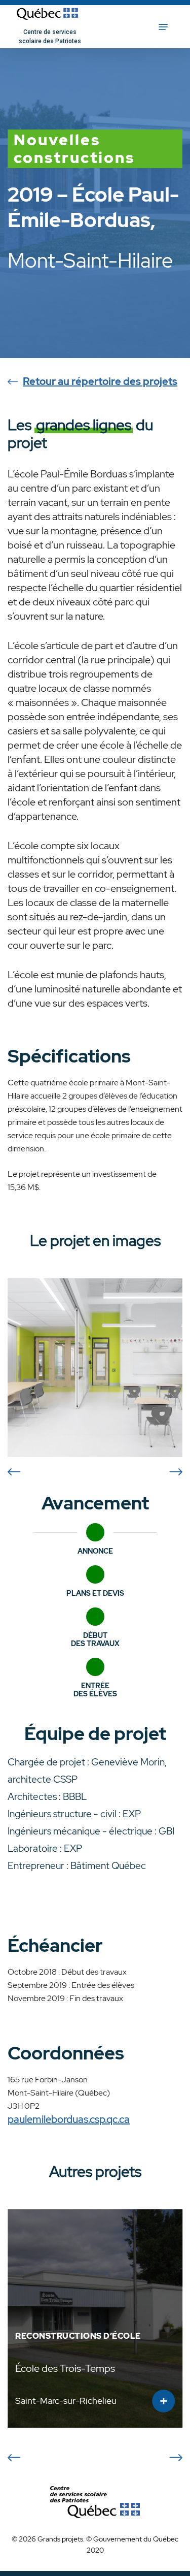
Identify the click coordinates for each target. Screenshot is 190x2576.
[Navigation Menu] (163, 27)
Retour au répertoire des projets (100, 381)
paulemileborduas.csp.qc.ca (69, 2119)
